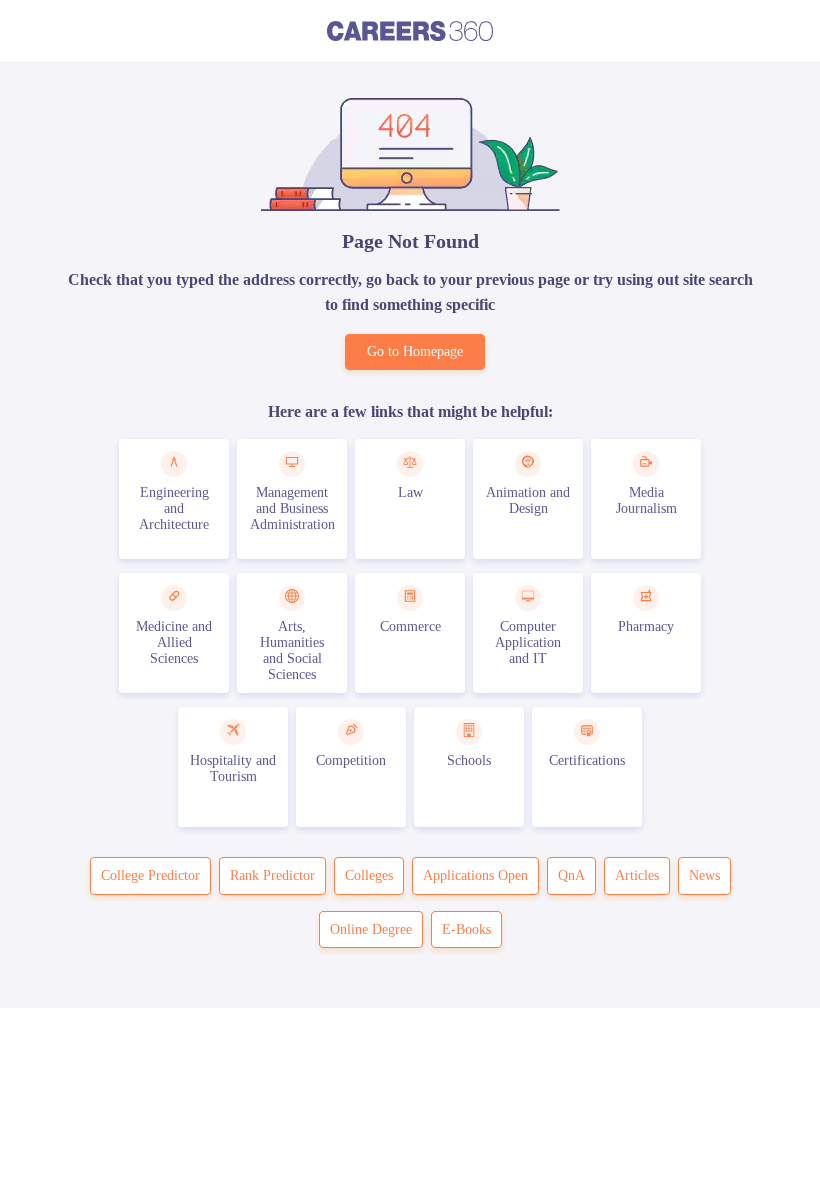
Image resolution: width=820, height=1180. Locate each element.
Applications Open (475, 875)
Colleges (369, 875)
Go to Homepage (415, 351)
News (704, 875)
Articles (637, 875)
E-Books (466, 929)
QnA (571, 875)
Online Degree (371, 929)
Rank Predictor (272, 875)
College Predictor (150, 875)
